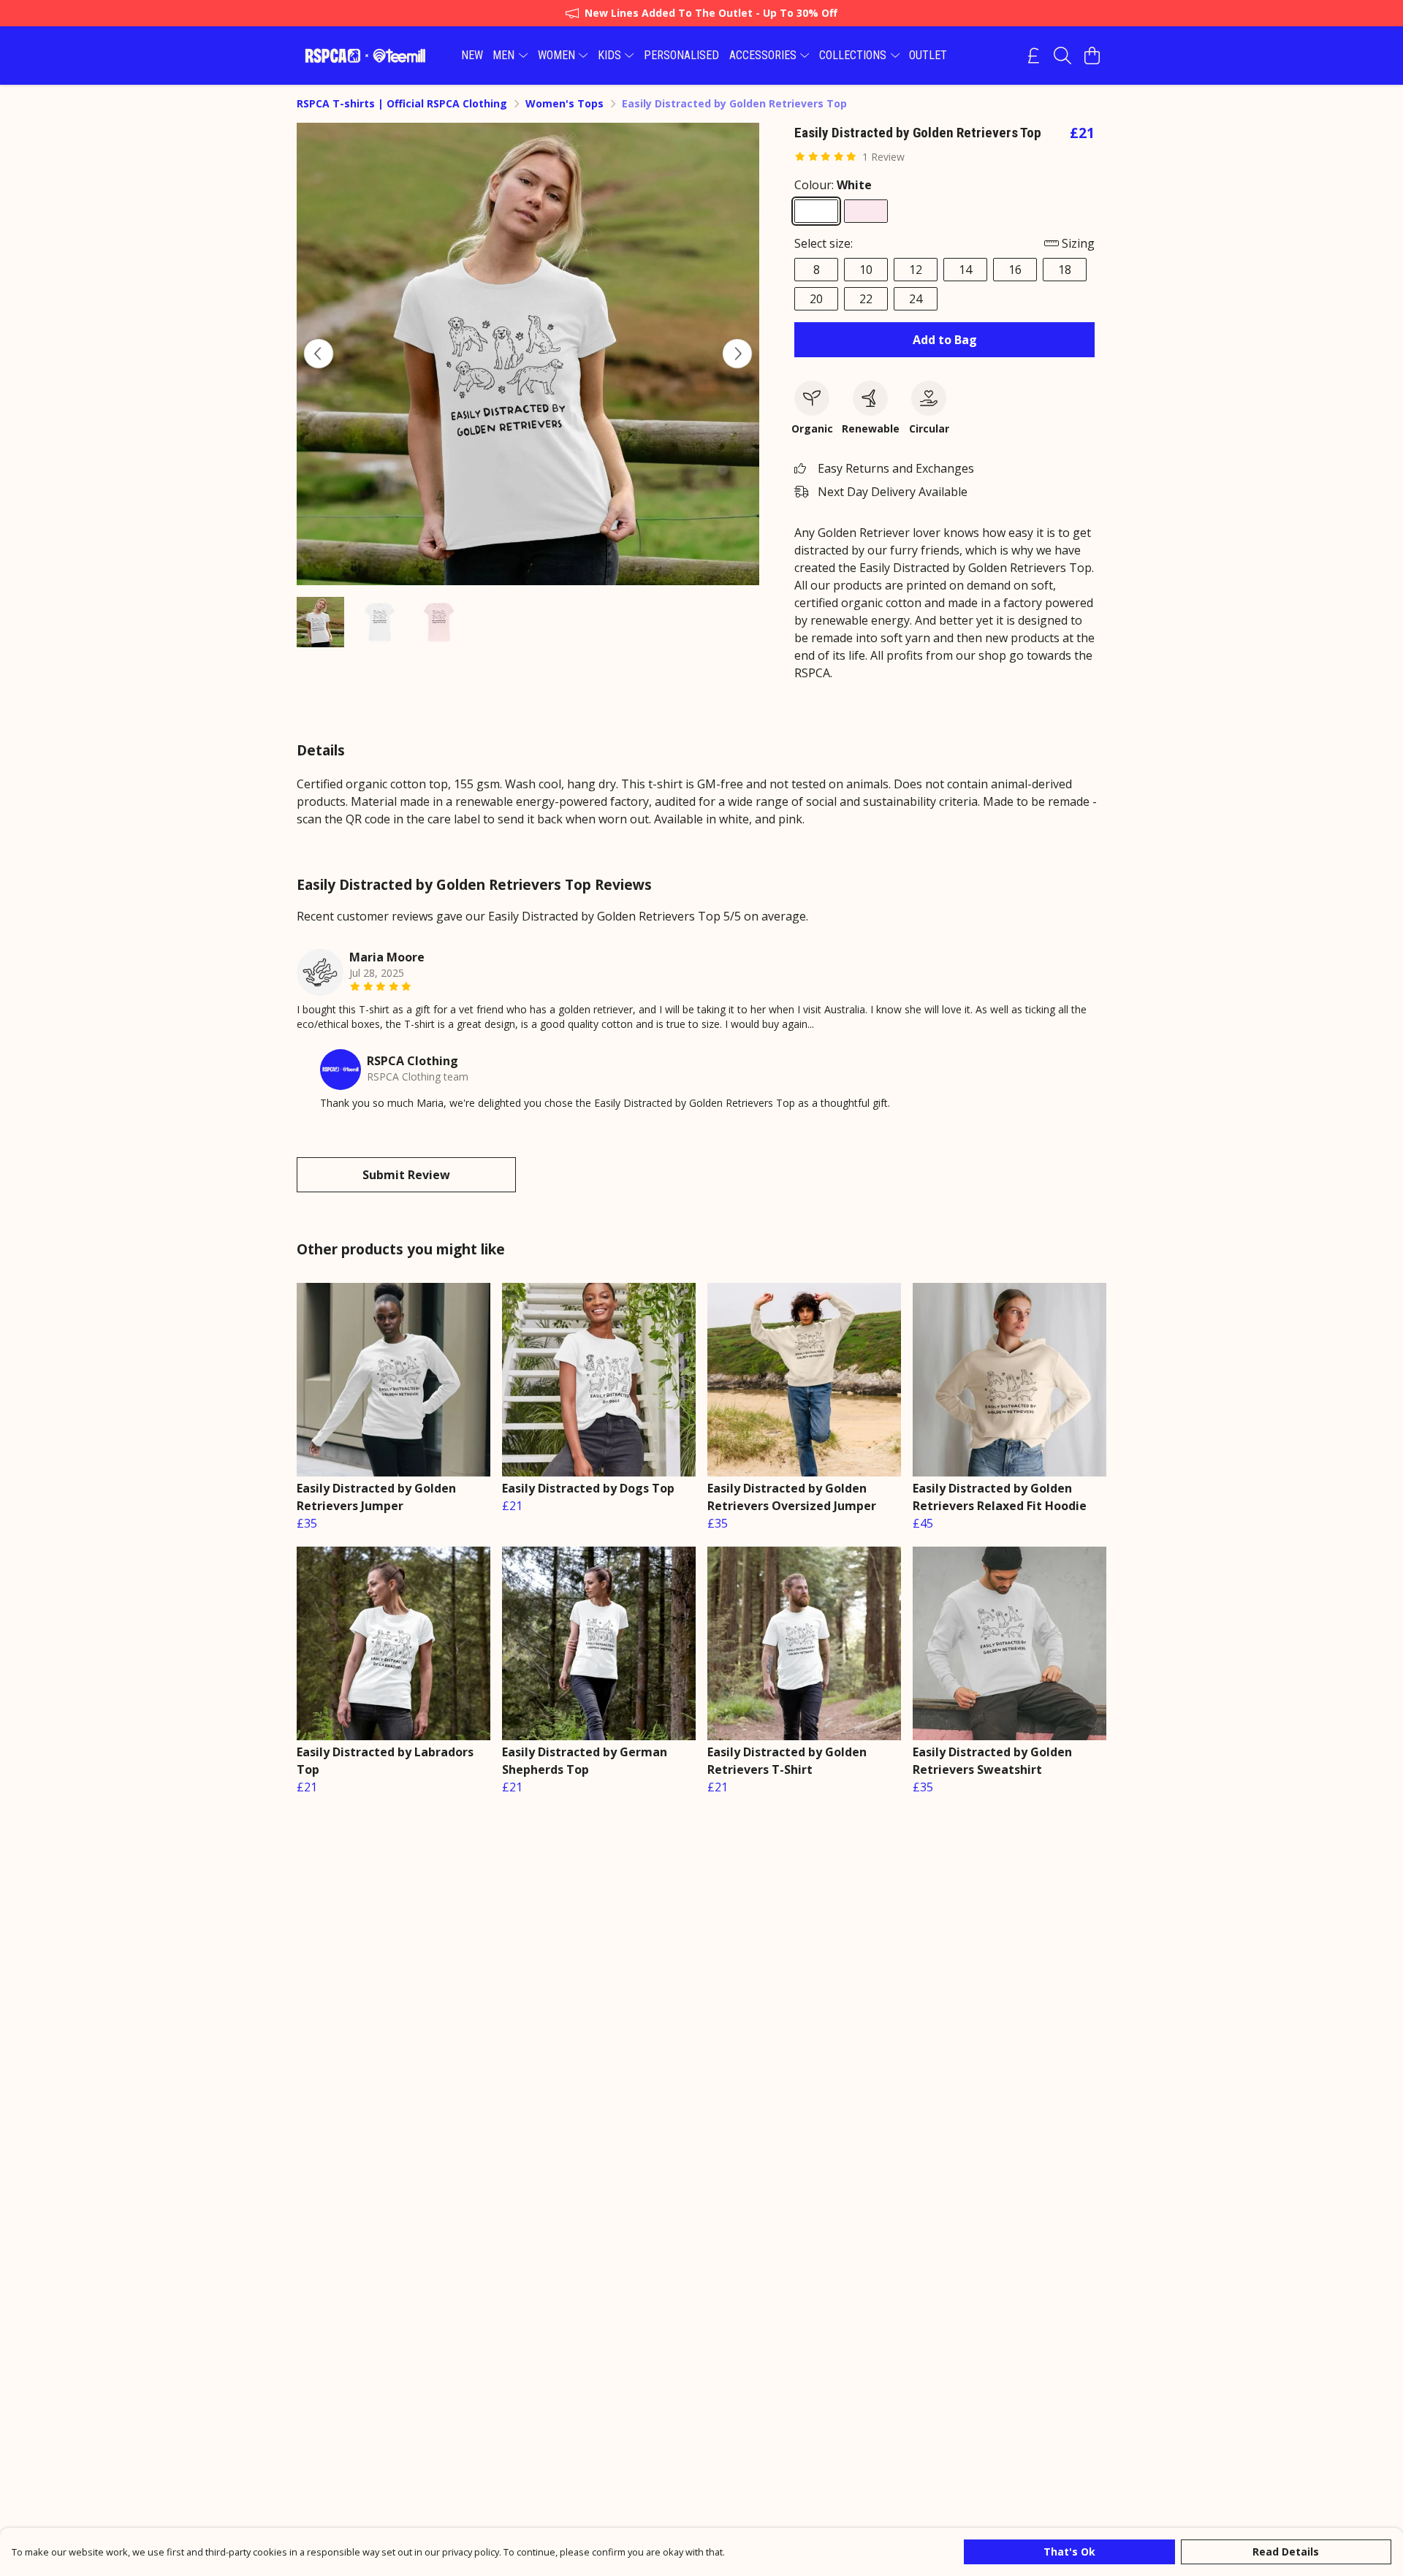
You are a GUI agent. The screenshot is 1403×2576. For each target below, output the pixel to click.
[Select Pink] (866, 211)
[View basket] (1092, 56)
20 (816, 299)
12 (916, 270)
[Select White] (816, 211)
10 (866, 270)
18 (1065, 270)
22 (866, 299)
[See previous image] (319, 354)
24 (916, 299)
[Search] (1062, 56)
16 (1015, 270)
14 (965, 270)
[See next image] (737, 354)
